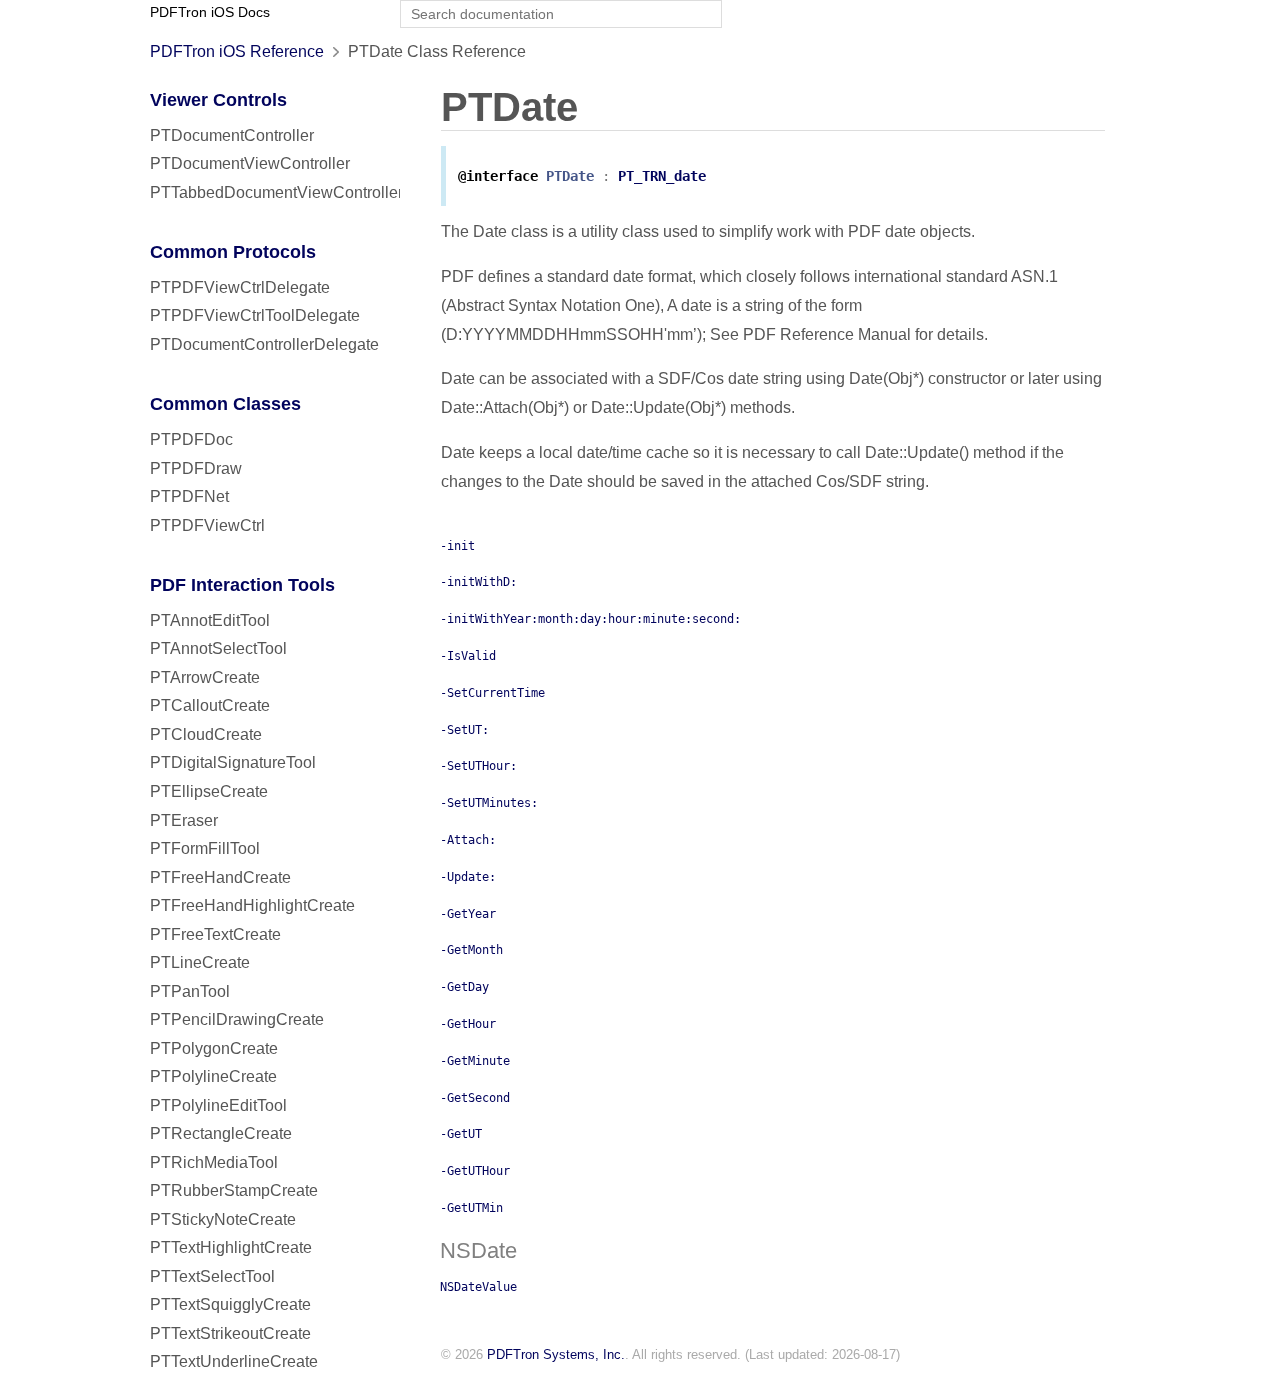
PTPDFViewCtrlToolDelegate (255, 315)
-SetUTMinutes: (489, 803)
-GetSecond (475, 1098)
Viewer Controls (218, 100)
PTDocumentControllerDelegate (264, 344)
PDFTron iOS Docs (210, 12)
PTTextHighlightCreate (231, 1247)
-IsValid (468, 656)
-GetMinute (475, 1061)
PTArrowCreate (205, 677)
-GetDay (464, 987)
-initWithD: (478, 582)
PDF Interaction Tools (242, 585)
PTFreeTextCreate (215, 934)
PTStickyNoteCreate (223, 1219)
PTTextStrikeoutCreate (230, 1333)
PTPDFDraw (196, 468)
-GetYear (468, 914)
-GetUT (461, 1134)
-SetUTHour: (478, 766)
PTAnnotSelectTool (218, 648)
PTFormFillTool (205, 848)
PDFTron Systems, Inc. (556, 1354)
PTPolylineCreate (213, 1076)
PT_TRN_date (662, 176)
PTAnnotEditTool (210, 620)
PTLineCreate (200, 962)
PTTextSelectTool (212, 1276)
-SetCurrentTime (492, 693)
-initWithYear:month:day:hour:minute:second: (590, 619)
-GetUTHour (475, 1171)
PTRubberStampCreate (234, 1190)
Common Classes (225, 404)
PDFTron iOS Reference (237, 51)
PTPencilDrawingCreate (237, 1019)
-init (457, 546)
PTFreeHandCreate (220, 877)
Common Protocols (233, 252)
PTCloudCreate (206, 734)
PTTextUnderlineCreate (234, 1361)
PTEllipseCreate (209, 791)
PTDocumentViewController (250, 163)
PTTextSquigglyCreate (230, 1304)
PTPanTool (190, 991)
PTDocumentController (232, 135)
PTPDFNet (189, 496)
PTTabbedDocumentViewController (276, 192)
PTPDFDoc (191, 439)
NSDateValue (478, 1287)
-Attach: (468, 840)
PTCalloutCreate (210, 705)
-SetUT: (464, 730)
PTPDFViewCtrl (207, 525)
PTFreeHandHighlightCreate (252, 905)
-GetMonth (471, 950)
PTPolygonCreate (214, 1048)
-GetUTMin (471, 1208)
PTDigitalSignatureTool (233, 762)
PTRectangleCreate (221, 1133)
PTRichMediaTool (214, 1162)
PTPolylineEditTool (218, 1105)
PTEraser (184, 820)
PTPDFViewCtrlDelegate (240, 287)
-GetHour (468, 1024)
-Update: (468, 877)
